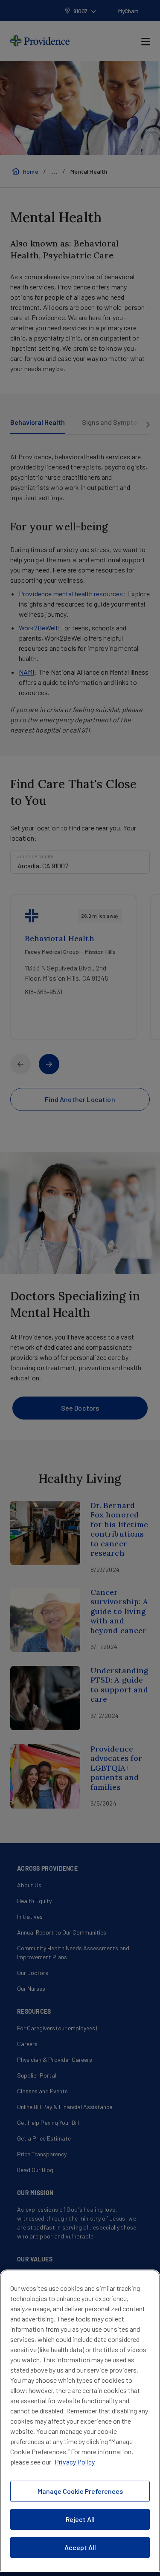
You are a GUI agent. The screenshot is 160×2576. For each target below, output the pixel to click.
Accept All (80, 2547)
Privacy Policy (75, 2462)
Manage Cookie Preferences (80, 2491)
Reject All (80, 2519)
